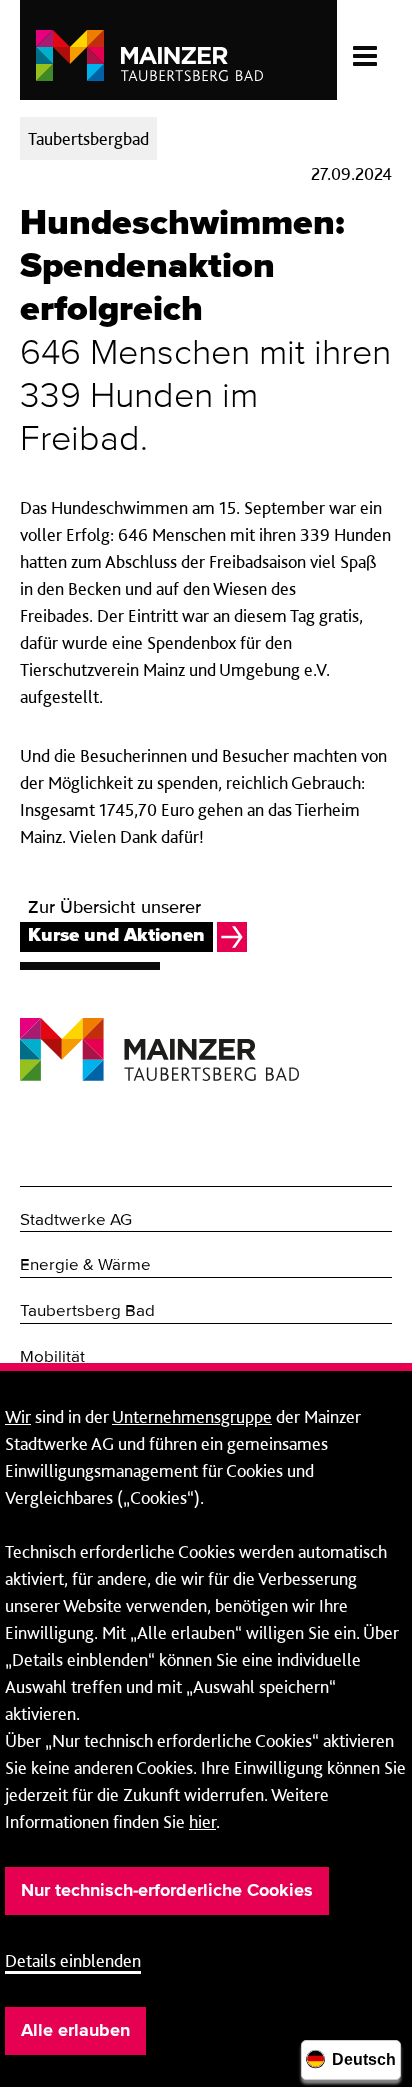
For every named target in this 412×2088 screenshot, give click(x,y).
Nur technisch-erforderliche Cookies (167, 1891)
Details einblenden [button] (73, 1960)
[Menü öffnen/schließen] (364, 50)
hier (202, 1821)
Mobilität (52, 1357)
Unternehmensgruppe (192, 1416)
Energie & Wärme (85, 1265)
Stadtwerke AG (76, 1220)
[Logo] (159, 1034)
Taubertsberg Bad (87, 1311)
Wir (18, 1416)
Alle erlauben (75, 2031)
